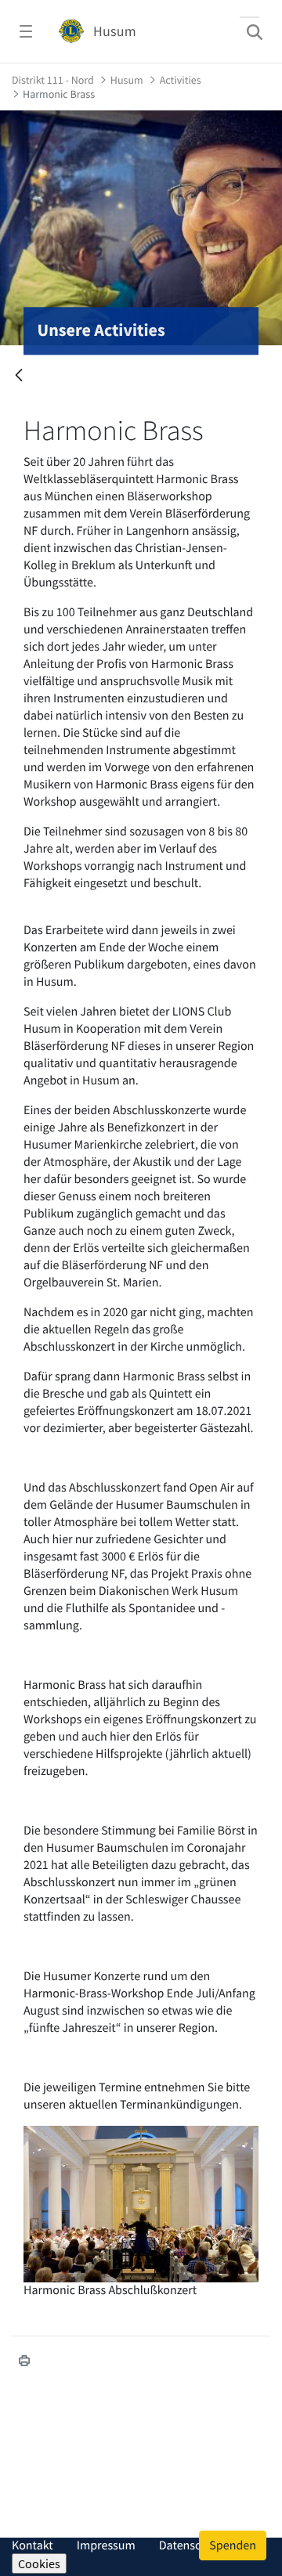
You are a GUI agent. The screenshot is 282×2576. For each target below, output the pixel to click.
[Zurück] (19, 376)
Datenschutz (192, 2545)
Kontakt (33, 2545)
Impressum (106, 2545)
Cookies (39, 2563)
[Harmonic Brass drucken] (24, 2361)
